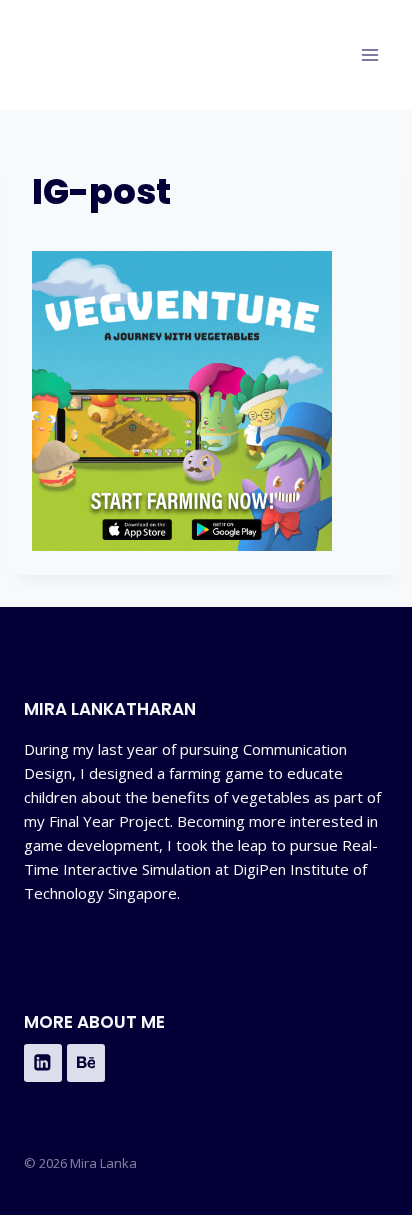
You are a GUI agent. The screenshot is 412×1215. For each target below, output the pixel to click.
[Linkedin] (43, 1063)
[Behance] (86, 1063)
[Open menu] (369, 54)
